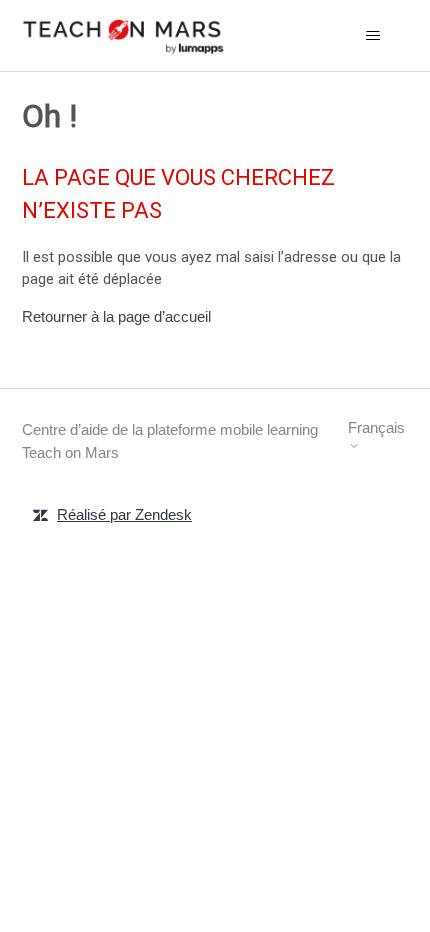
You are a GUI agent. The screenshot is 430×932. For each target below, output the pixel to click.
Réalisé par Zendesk (124, 514)
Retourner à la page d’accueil (116, 316)
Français (376, 427)
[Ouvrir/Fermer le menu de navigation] (373, 36)
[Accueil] (124, 35)
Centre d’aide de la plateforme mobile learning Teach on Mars (170, 441)
